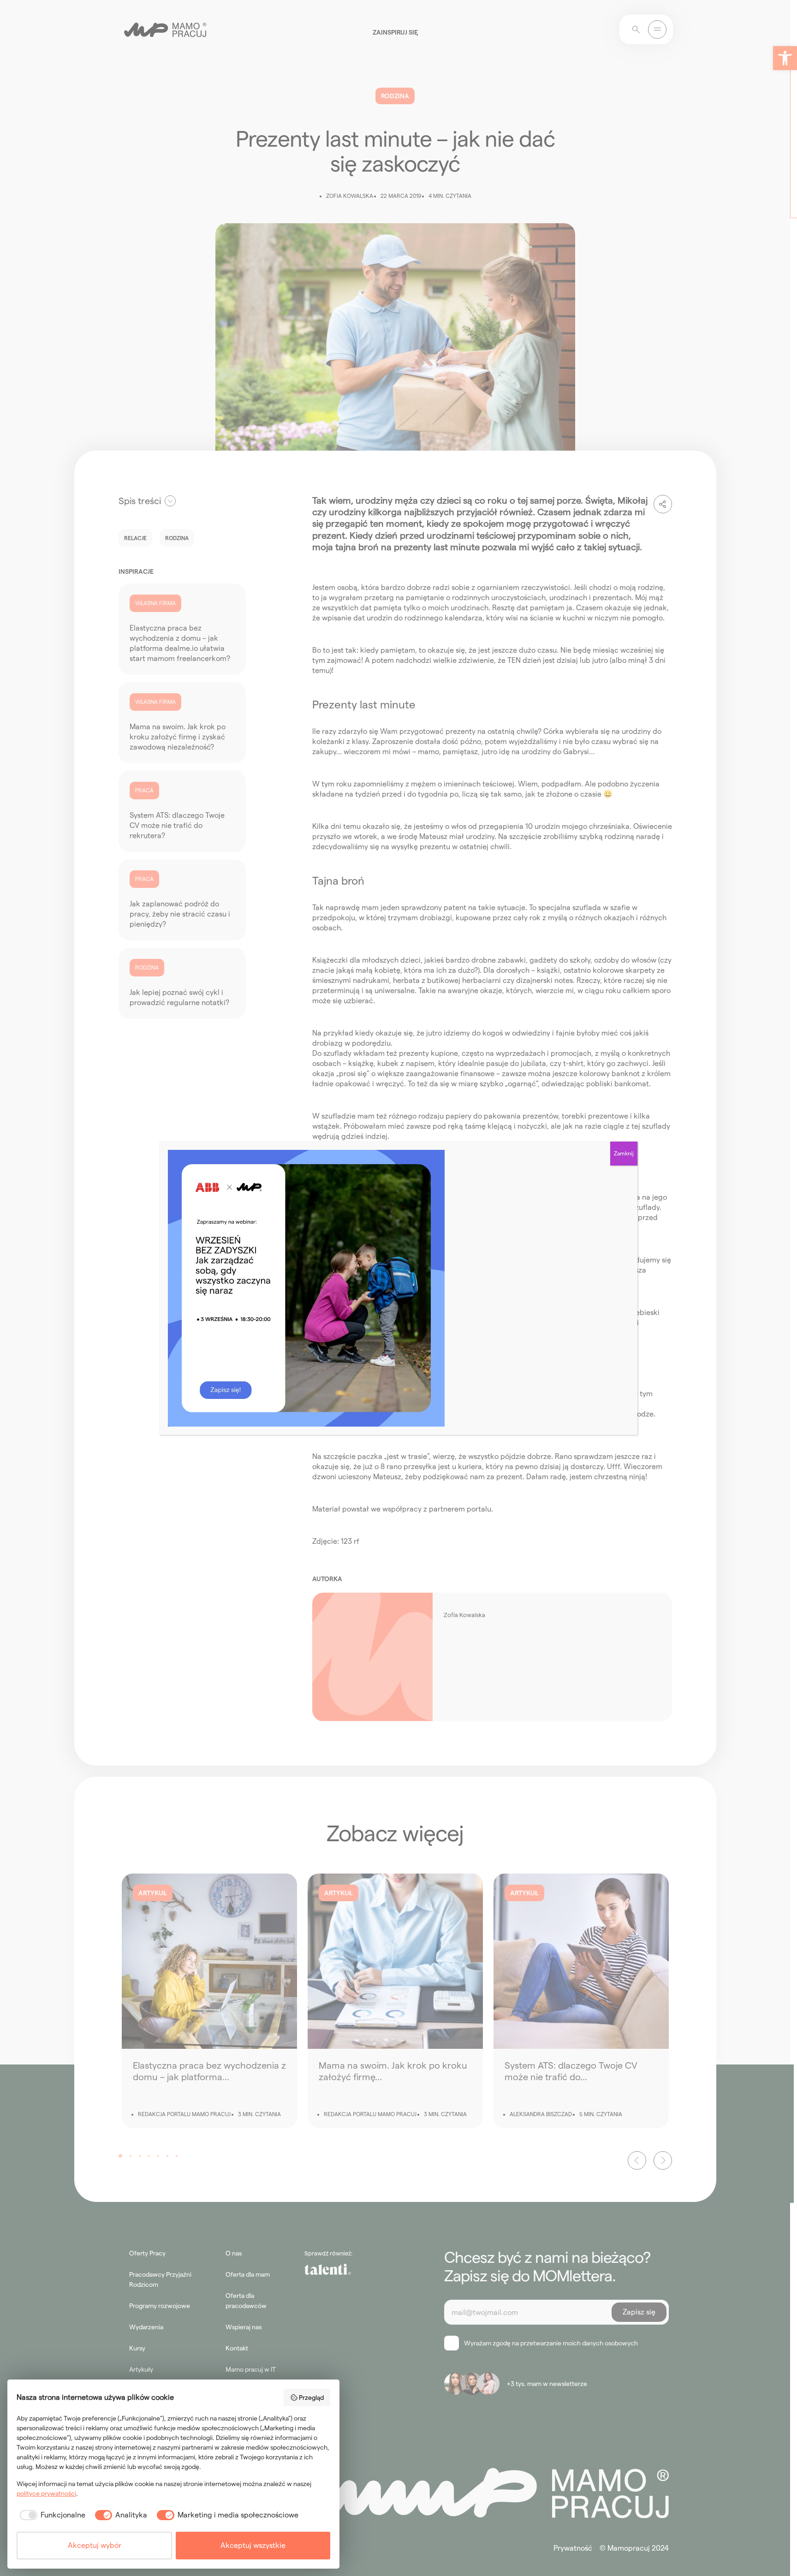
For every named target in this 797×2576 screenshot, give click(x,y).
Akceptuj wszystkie (253, 2545)
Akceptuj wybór (95, 2545)
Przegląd (311, 2398)
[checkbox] (51, 2515)
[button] (785, 58)
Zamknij (624, 1153)
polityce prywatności (46, 2493)
